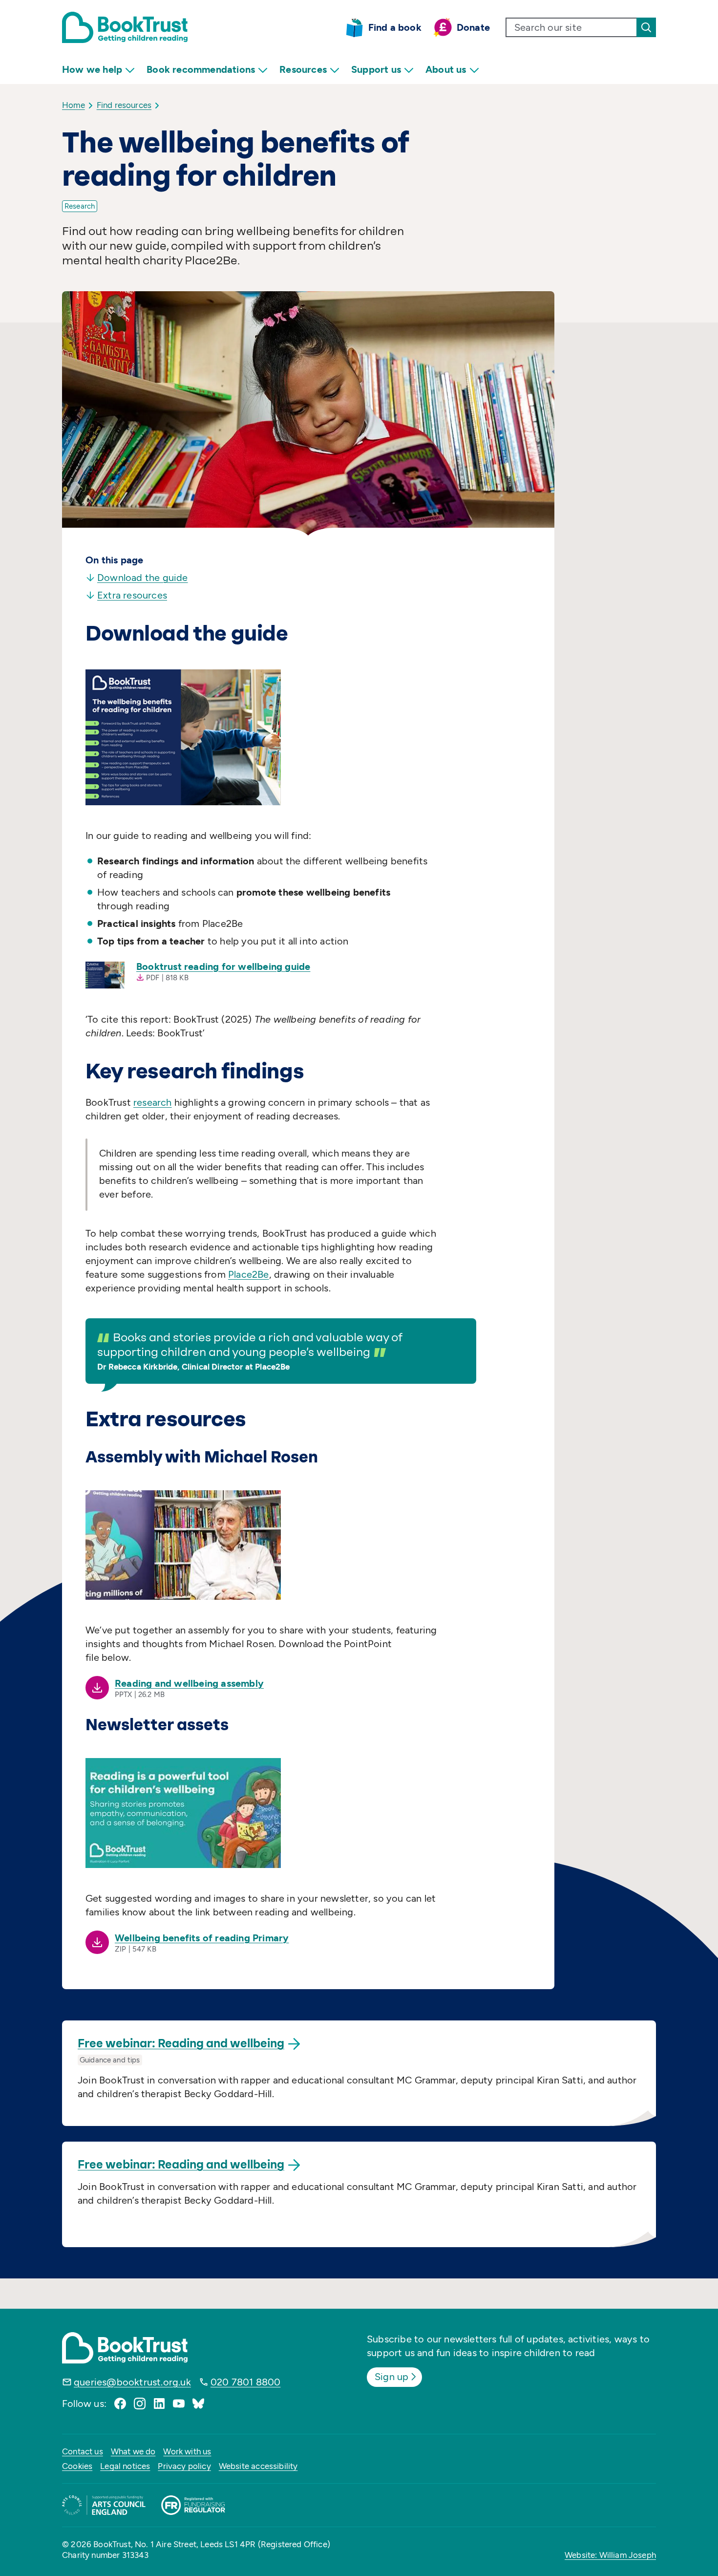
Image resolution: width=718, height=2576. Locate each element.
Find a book (395, 27)
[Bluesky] (198, 2404)
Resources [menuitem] (303, 69)
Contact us (83, 2451)
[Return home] (125, 27)
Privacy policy (184, 2466)
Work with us (187, 2451)
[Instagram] (140, 2404)
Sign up (391, 2377)
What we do (133, 2451)
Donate (473, 27)
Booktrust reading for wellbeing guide (223, 966)
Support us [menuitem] (376, 69)
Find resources (124, 105)
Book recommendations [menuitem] (201, 69)
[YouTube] (179, 2404)
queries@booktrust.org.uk (132, 2382)
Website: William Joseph (610, 2555)
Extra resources (132, 595)
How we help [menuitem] (92, 69)
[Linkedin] (159, 2404)
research (153, 1102)
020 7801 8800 (246, 2382)
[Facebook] (120, 2404)
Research (80, 206)
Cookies (77, 2466)
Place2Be (249, 1274)
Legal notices (125, 2466)
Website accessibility (258, 2466)
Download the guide (143, 578)
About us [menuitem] (446, 69)
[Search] (646, 27)
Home (74, 105)
